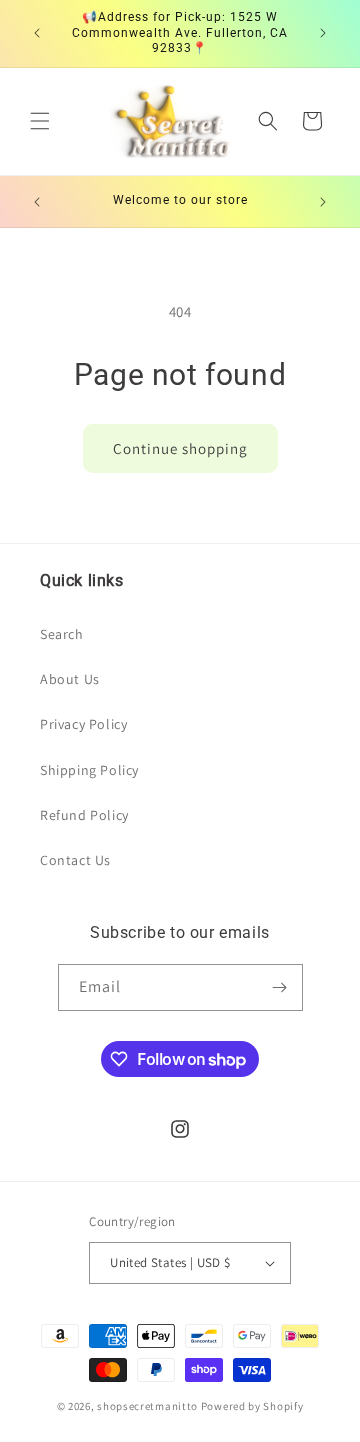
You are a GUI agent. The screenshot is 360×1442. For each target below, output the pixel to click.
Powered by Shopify (252, 1406)
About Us (70, 679)
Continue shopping (180, 448)
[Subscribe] (280, 987)
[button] (40, 121)
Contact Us (75, 860)
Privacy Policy (83, 724)
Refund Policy (84, 815)
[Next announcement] (323, 33)
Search (62, 634)
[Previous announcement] (37, 33)
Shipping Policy (89, 770)
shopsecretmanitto (147, 1406)
